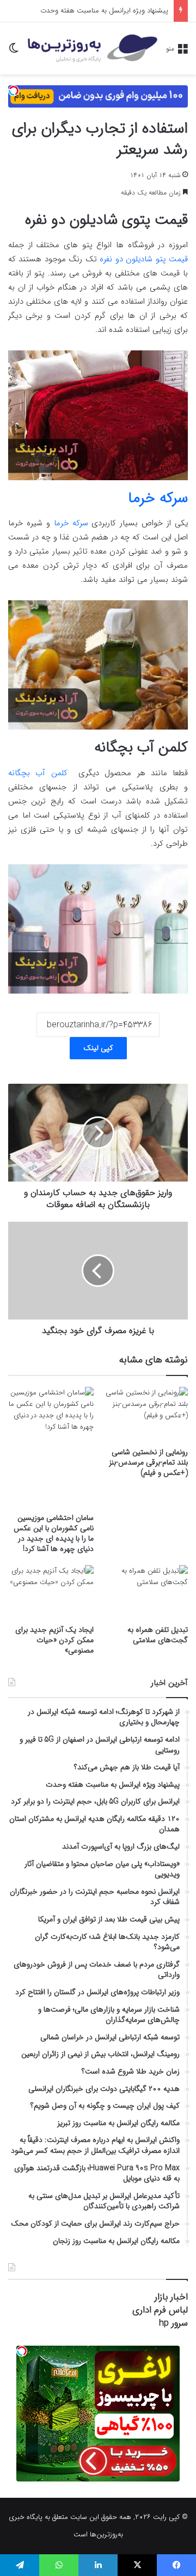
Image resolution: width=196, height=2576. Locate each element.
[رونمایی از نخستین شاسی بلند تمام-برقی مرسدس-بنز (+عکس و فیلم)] (145, 1414)
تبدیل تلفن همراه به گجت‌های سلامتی (158, 1635)
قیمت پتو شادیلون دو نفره (144, 259)
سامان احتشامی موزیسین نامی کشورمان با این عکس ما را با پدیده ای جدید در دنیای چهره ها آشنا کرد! (54, 1533)
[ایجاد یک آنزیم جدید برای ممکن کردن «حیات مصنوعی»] (51, 1592)
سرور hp (173, 2323)
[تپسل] (14, 91)
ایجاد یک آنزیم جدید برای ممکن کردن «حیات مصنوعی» (54, 1640)
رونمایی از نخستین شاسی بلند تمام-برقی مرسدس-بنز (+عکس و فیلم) (148, 1462)
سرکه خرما (71, 523)
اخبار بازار (171, 2297)
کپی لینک (98, 1048)
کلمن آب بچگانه (38, 773)
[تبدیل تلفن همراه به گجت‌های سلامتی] (145, 1592)
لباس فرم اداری (160, 2310)
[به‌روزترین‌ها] (93, 48)
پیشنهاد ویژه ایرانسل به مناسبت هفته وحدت (104, 11)
